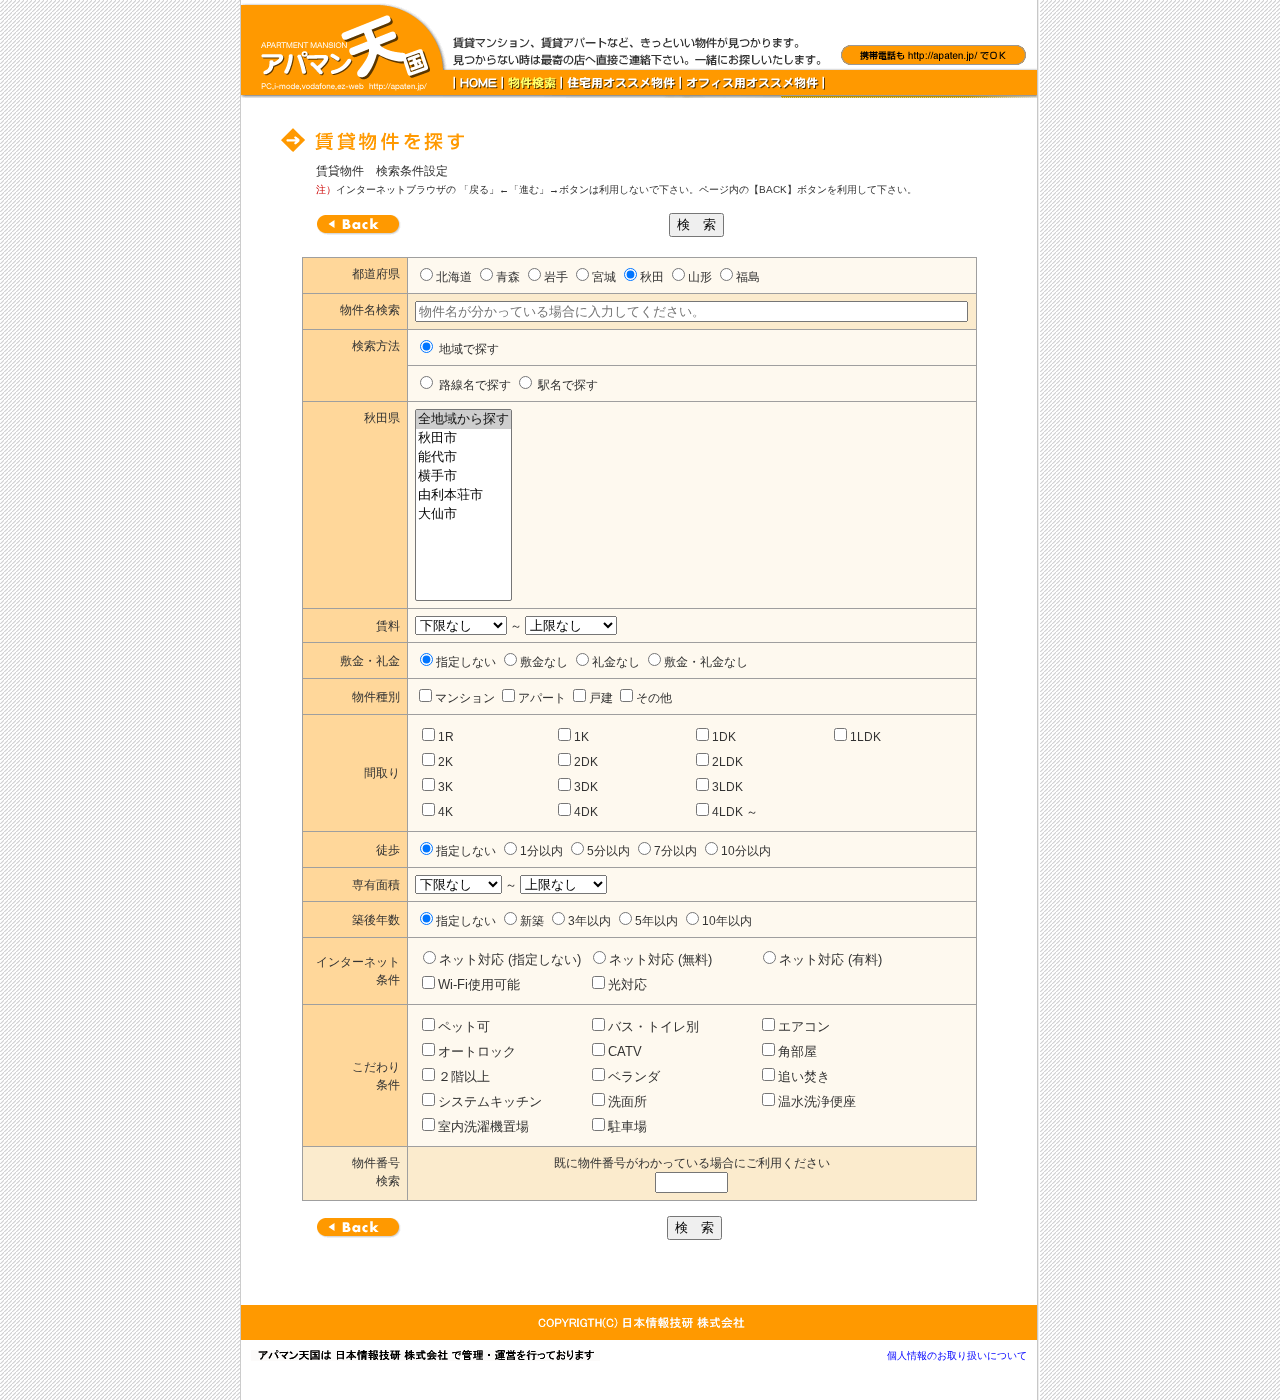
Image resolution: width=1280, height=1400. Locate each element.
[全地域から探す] (463, 419)
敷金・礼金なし (706, 662)
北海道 (454, 277)
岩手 (556, 277)
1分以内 (541, 851)
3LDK (727, 787)
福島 (748, 277)
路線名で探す (473, 385)
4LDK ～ (735, 812)
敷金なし (544, 662)
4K (445, 812)
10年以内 (727, 921)
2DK (586, 762)
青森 (508, 277)
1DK (724, 737)
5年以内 (656, 921)
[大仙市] (463, 514)
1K (581, 737)
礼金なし (616, 662)
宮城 (604, 277)
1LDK (865, 737)
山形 (700, 277)
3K (445, 787)
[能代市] (463, 457)
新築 (532, 921)
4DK (586, 812)
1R (446, 737)
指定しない (466, 662)
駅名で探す (566, 385)
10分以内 (746, 851)
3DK (586, 787)
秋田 (652, 277)
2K (445, 762)
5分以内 (608, 851)
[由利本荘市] (463, 495)
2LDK (727, 762)
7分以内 (675, 851)
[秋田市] (463, 438)
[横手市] (463, 476)
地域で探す (467, 349)
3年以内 (589, 921)
